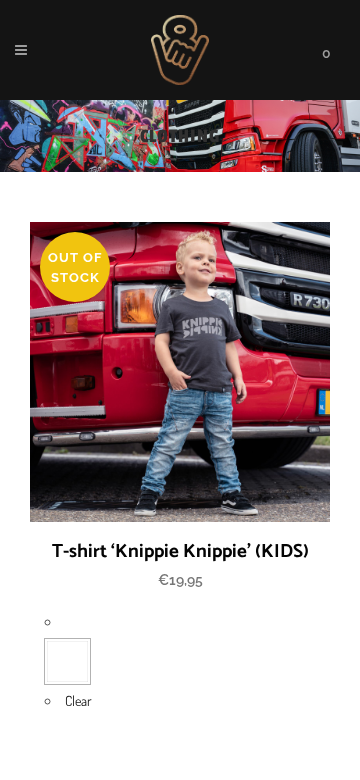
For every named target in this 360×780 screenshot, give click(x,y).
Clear (78, 700)
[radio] (67, 661)
